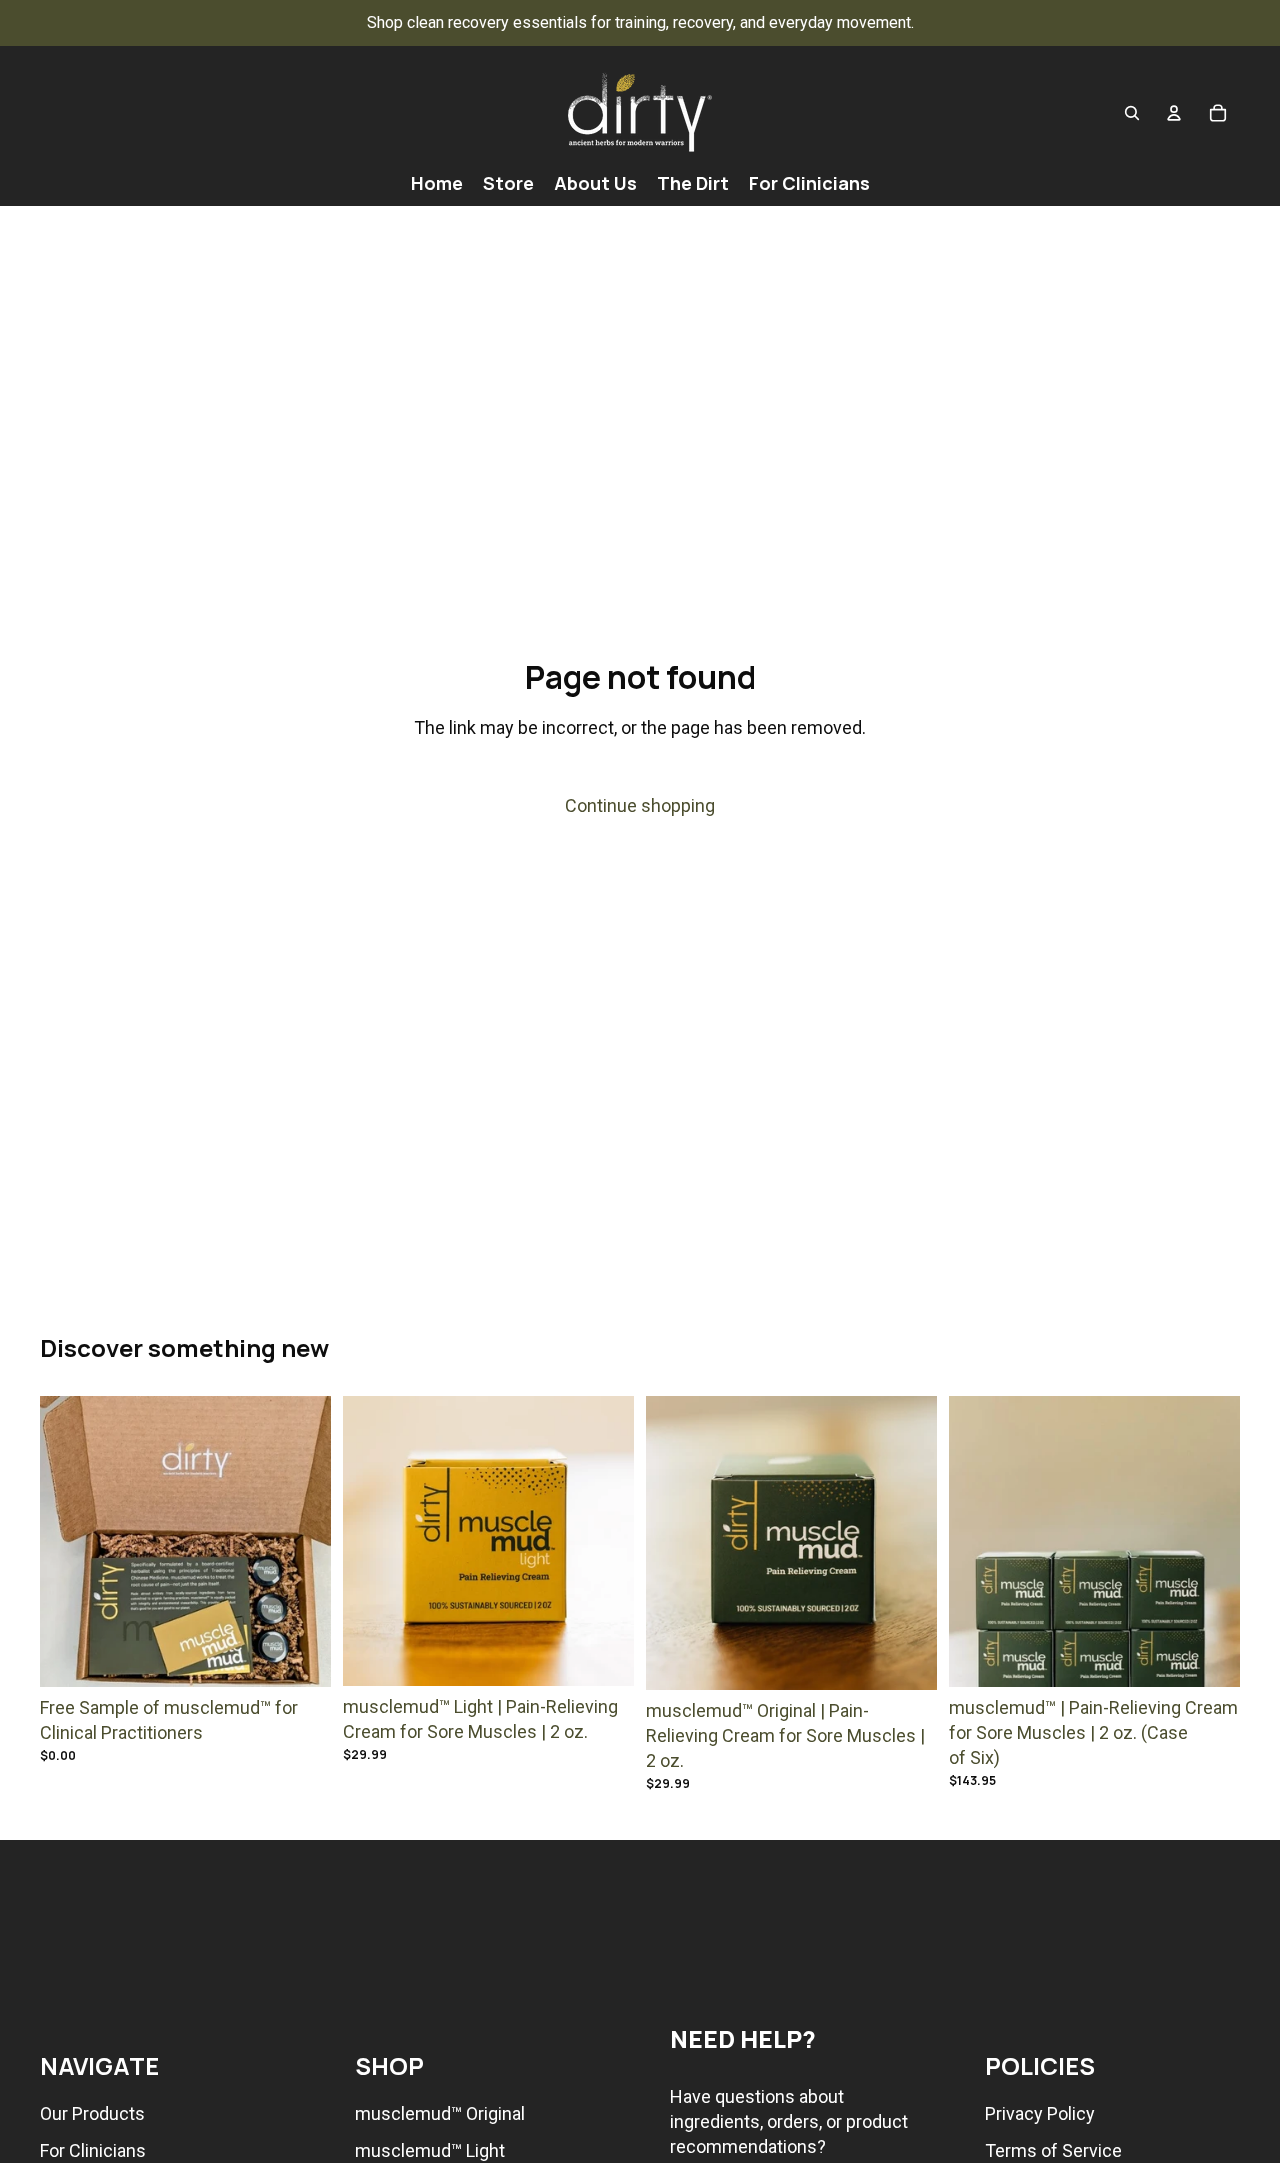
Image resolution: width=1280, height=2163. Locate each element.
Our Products (92, 2113)
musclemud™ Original (440, 2113)
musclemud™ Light (430, 2150)
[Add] (300, 1656)
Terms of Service (1053, 2150)
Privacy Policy (1040, 2113)
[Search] (1132, 113)
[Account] (1174, 113)
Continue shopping (640, 805)
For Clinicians (93, 2150)
